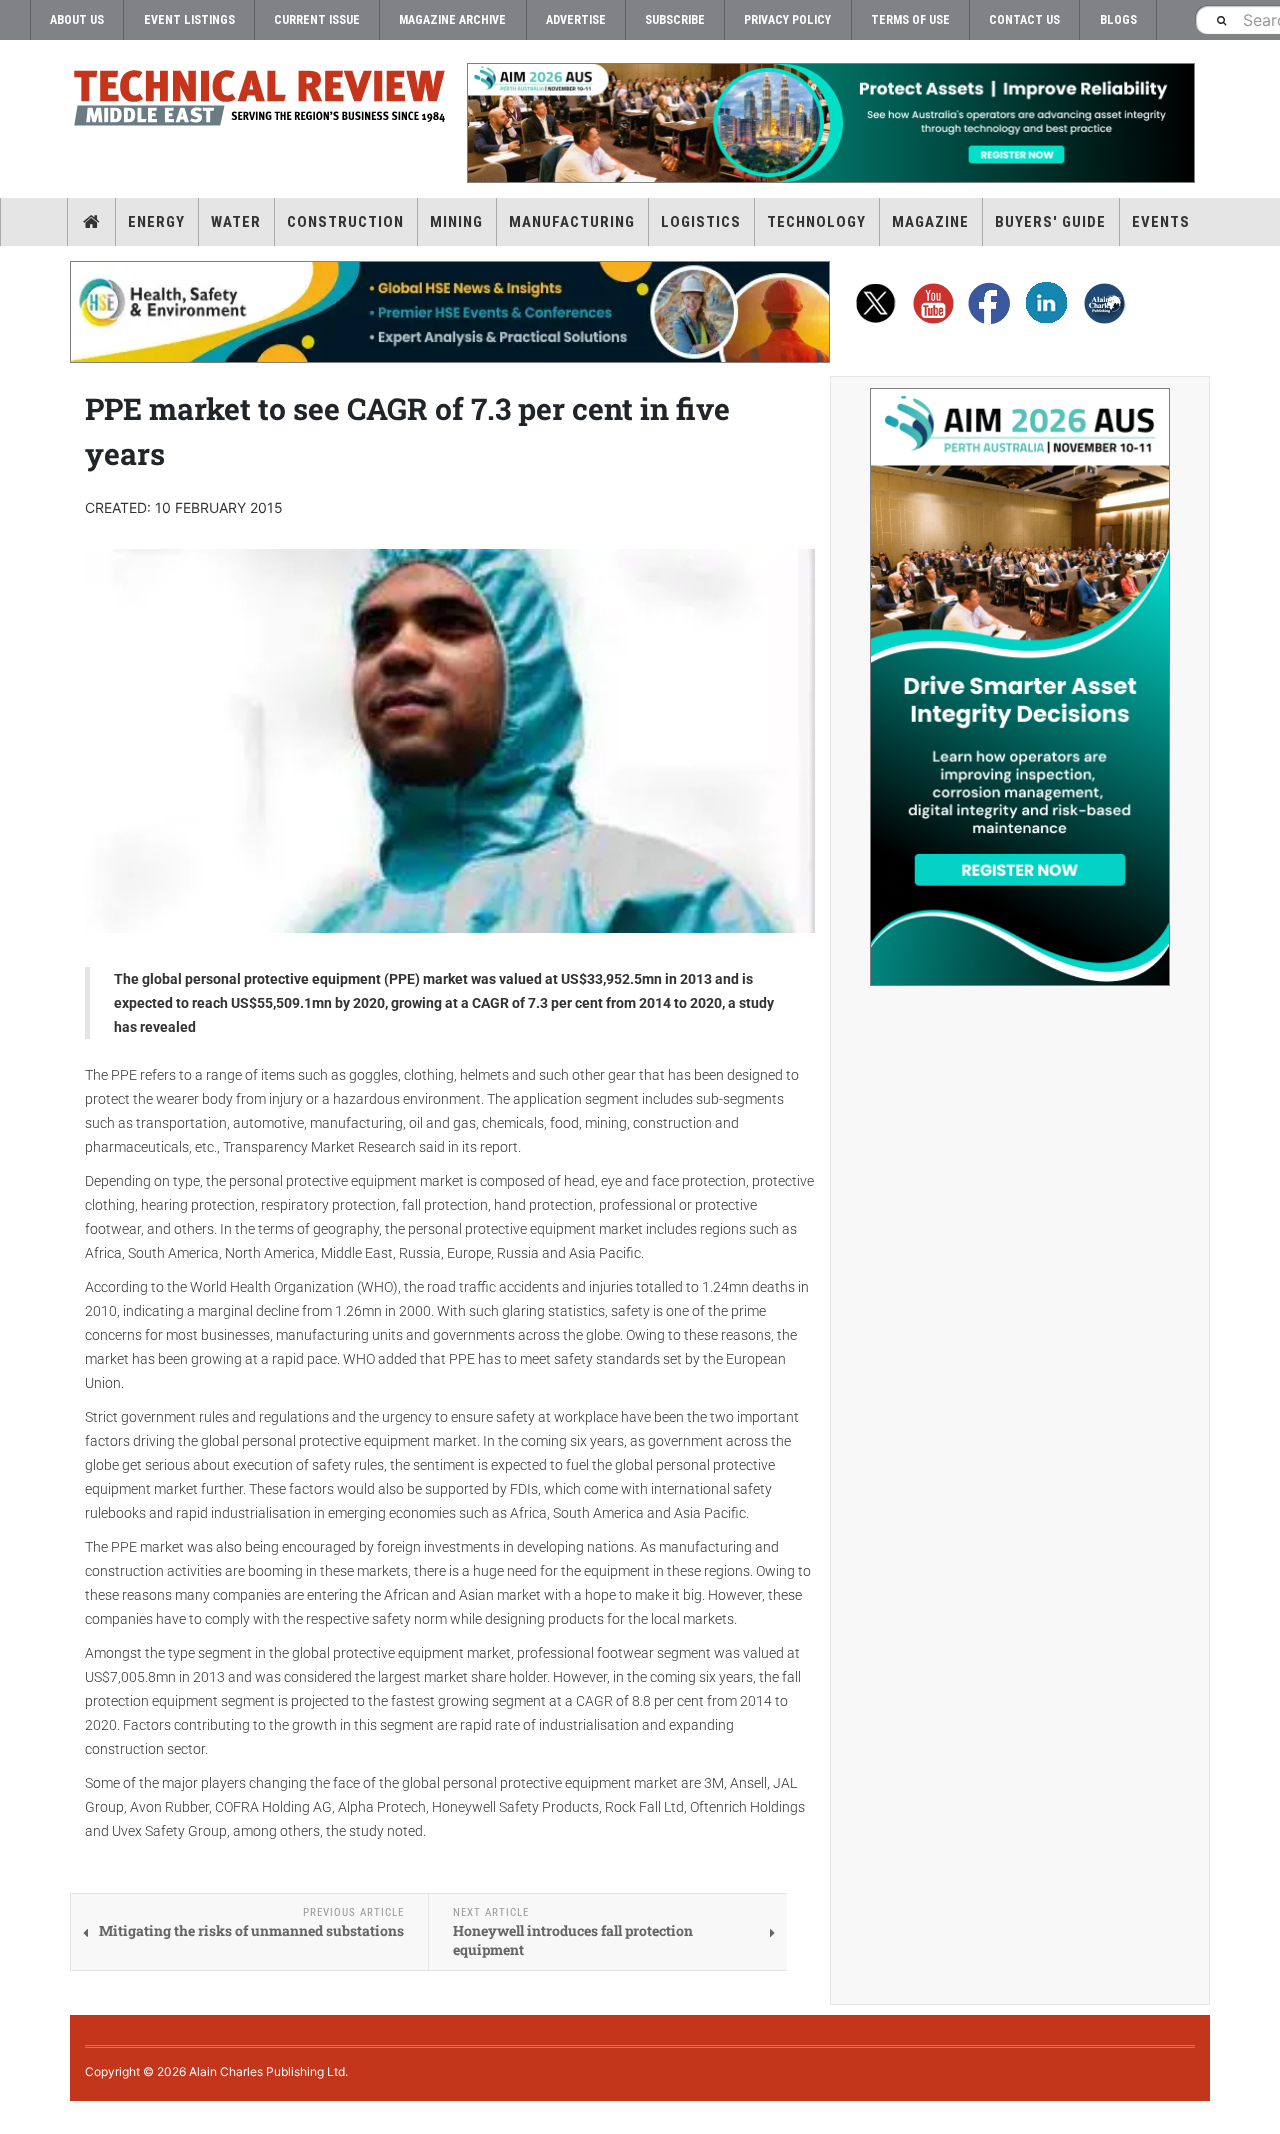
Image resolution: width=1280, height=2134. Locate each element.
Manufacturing (572, 222)
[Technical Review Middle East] (260, 101)
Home (91, 222)
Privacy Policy (787, 20)
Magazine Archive (452, 20)
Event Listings (189, 20)
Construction (345, 222)
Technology (816, 222)
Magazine (930, 222)
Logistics (701, 222)
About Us (77, 20)
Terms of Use (910, 20)
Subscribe (675, 20)
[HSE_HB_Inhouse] (450, 312)
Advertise (576, 20)
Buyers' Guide (1050, 222)
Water (236, 222)
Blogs (1118, 20)
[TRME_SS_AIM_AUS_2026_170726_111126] (1020, 687)
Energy (156, 222)
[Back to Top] (15, 2117)
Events (1161, 222)
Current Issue (317, 20)
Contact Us (1024, 20)
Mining (456, 222)
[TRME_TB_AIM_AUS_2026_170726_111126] (830, 123)
